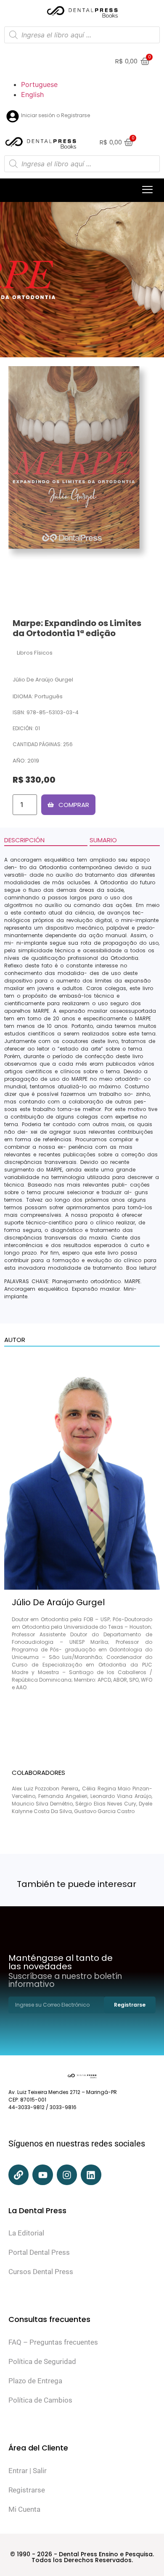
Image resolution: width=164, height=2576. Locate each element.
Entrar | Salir (28, 2471)
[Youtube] (42, 2175)
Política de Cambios (40, 2400)
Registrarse (27, 2490)
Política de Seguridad (42, 2361)
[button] (147, 190)
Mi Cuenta (24, 2509)
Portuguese (39, 84)
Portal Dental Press (39, 2252)
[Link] (19, 2175)
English (32, 94)
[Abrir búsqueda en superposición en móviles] (82, 35)
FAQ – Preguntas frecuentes (53, 2342)
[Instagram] (67, 2175)
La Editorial (26, 2233)
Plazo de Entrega (35, 2381)
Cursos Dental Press (41, 2272)
